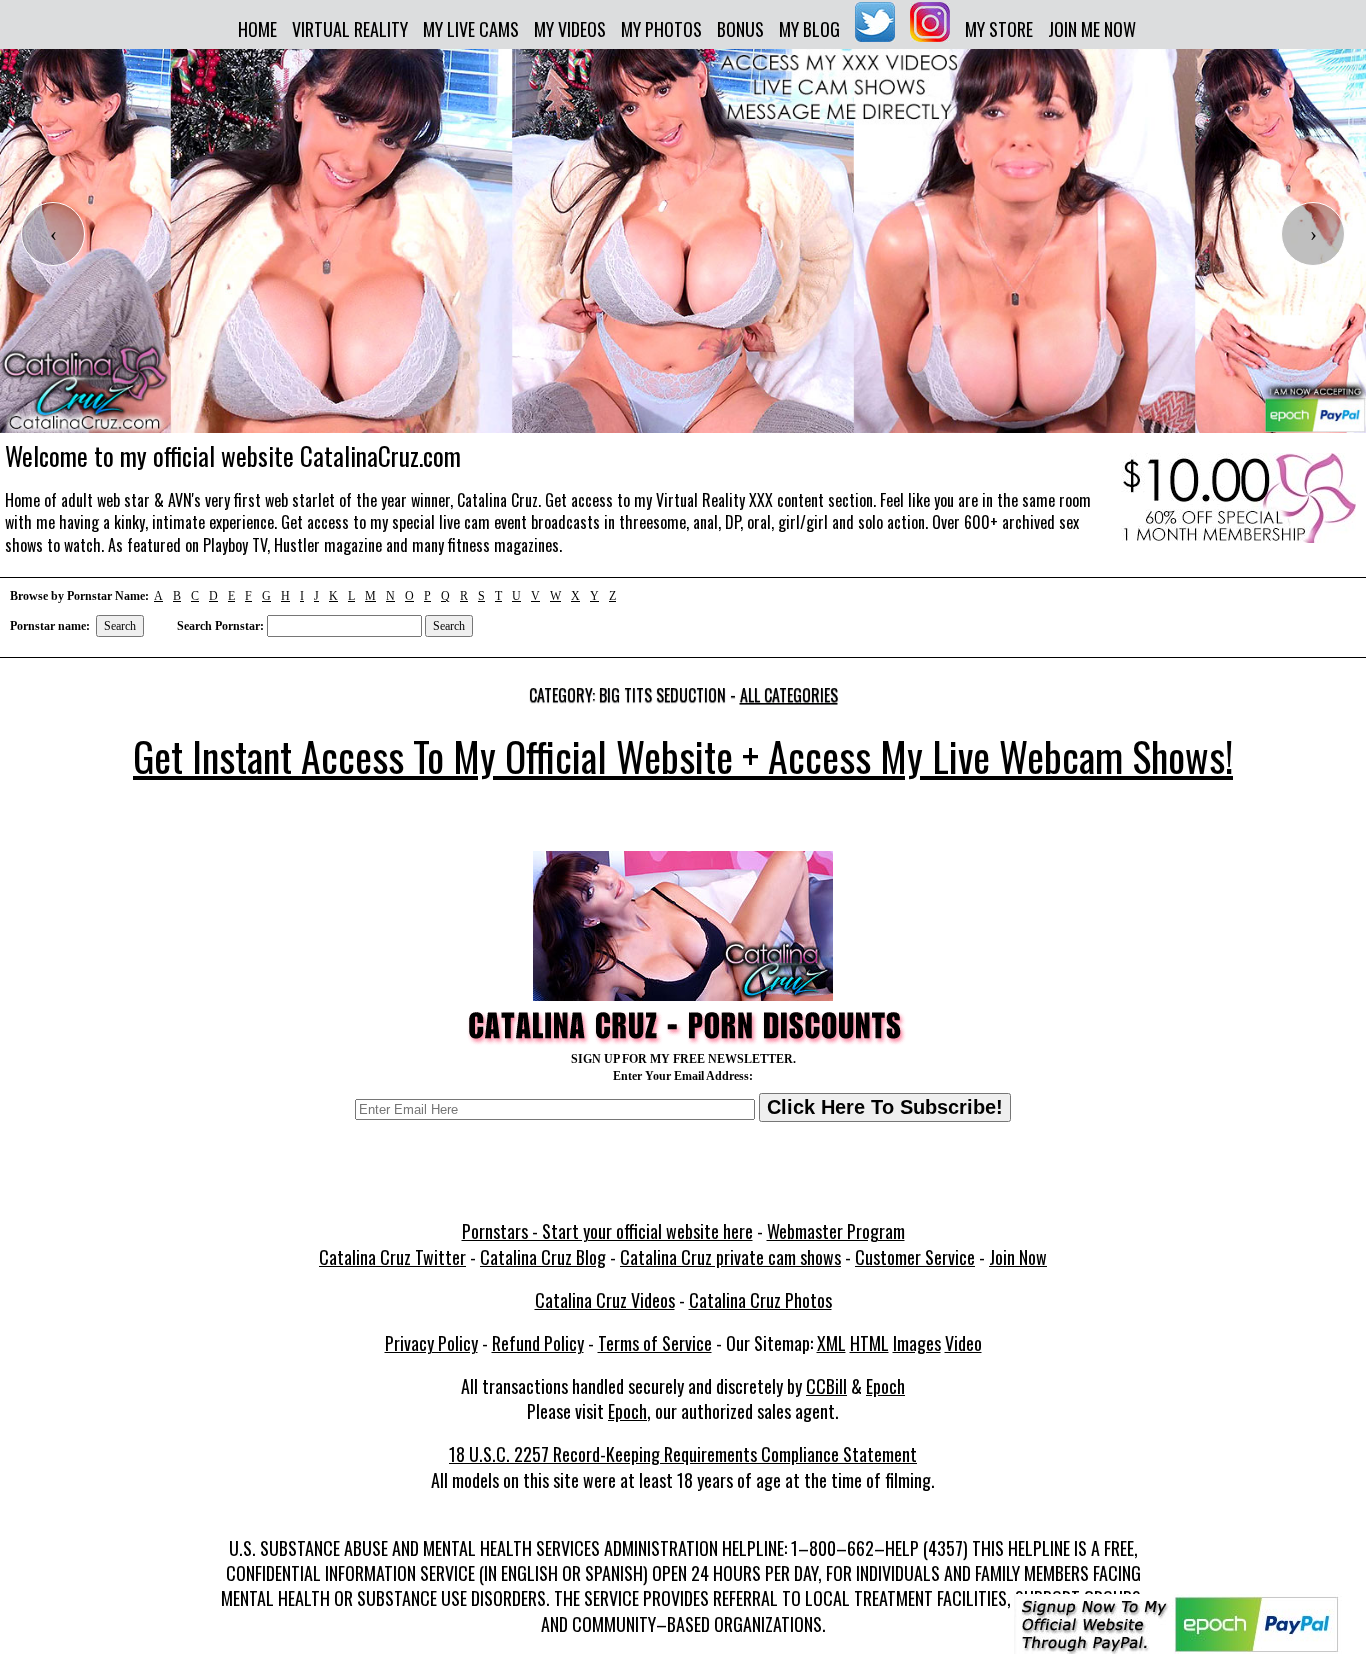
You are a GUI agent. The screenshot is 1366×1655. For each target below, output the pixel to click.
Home (257, 29)
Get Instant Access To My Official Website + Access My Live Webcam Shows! (683, 756)
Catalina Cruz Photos (760, 1300)
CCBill (826, 1386)
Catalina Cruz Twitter (392, 1257)
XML (831, 1343)
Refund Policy (538, 1343)
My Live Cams (471, 29)
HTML (869, 1343)
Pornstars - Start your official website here (607, 1231)
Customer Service (915, 1257)
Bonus (740, 29)
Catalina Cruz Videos (605, 1300)
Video (963, 1343)
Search (120, 626)
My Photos (661, 29)
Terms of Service (655, 1343)
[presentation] (53, 234)
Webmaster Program (836, 1231)
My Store (999, 29)
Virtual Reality (350, 29)
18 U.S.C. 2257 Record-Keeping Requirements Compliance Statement (683, 1454)
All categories (789, 695)
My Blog (809, 29)
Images (917, 1343)
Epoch (885, 1386)
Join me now (1092, 29)
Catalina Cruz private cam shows (730, 1257)
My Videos (570, 29)
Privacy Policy (431, 1343)
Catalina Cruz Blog (543, 1257)
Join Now (1018, 1257)
